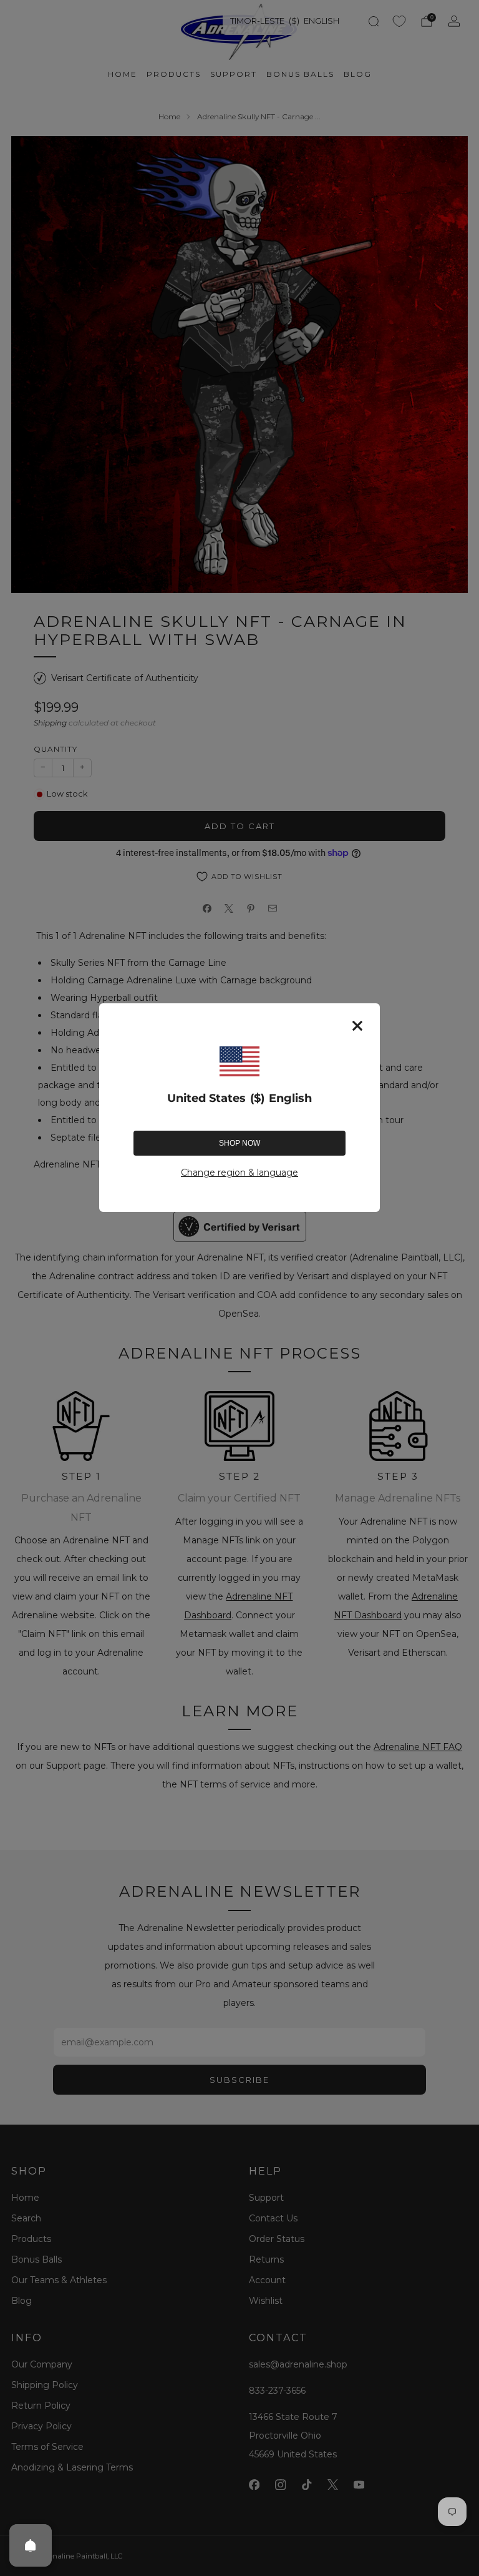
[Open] (31, 2545)
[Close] (357, 1026)
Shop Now (239, 1143)
